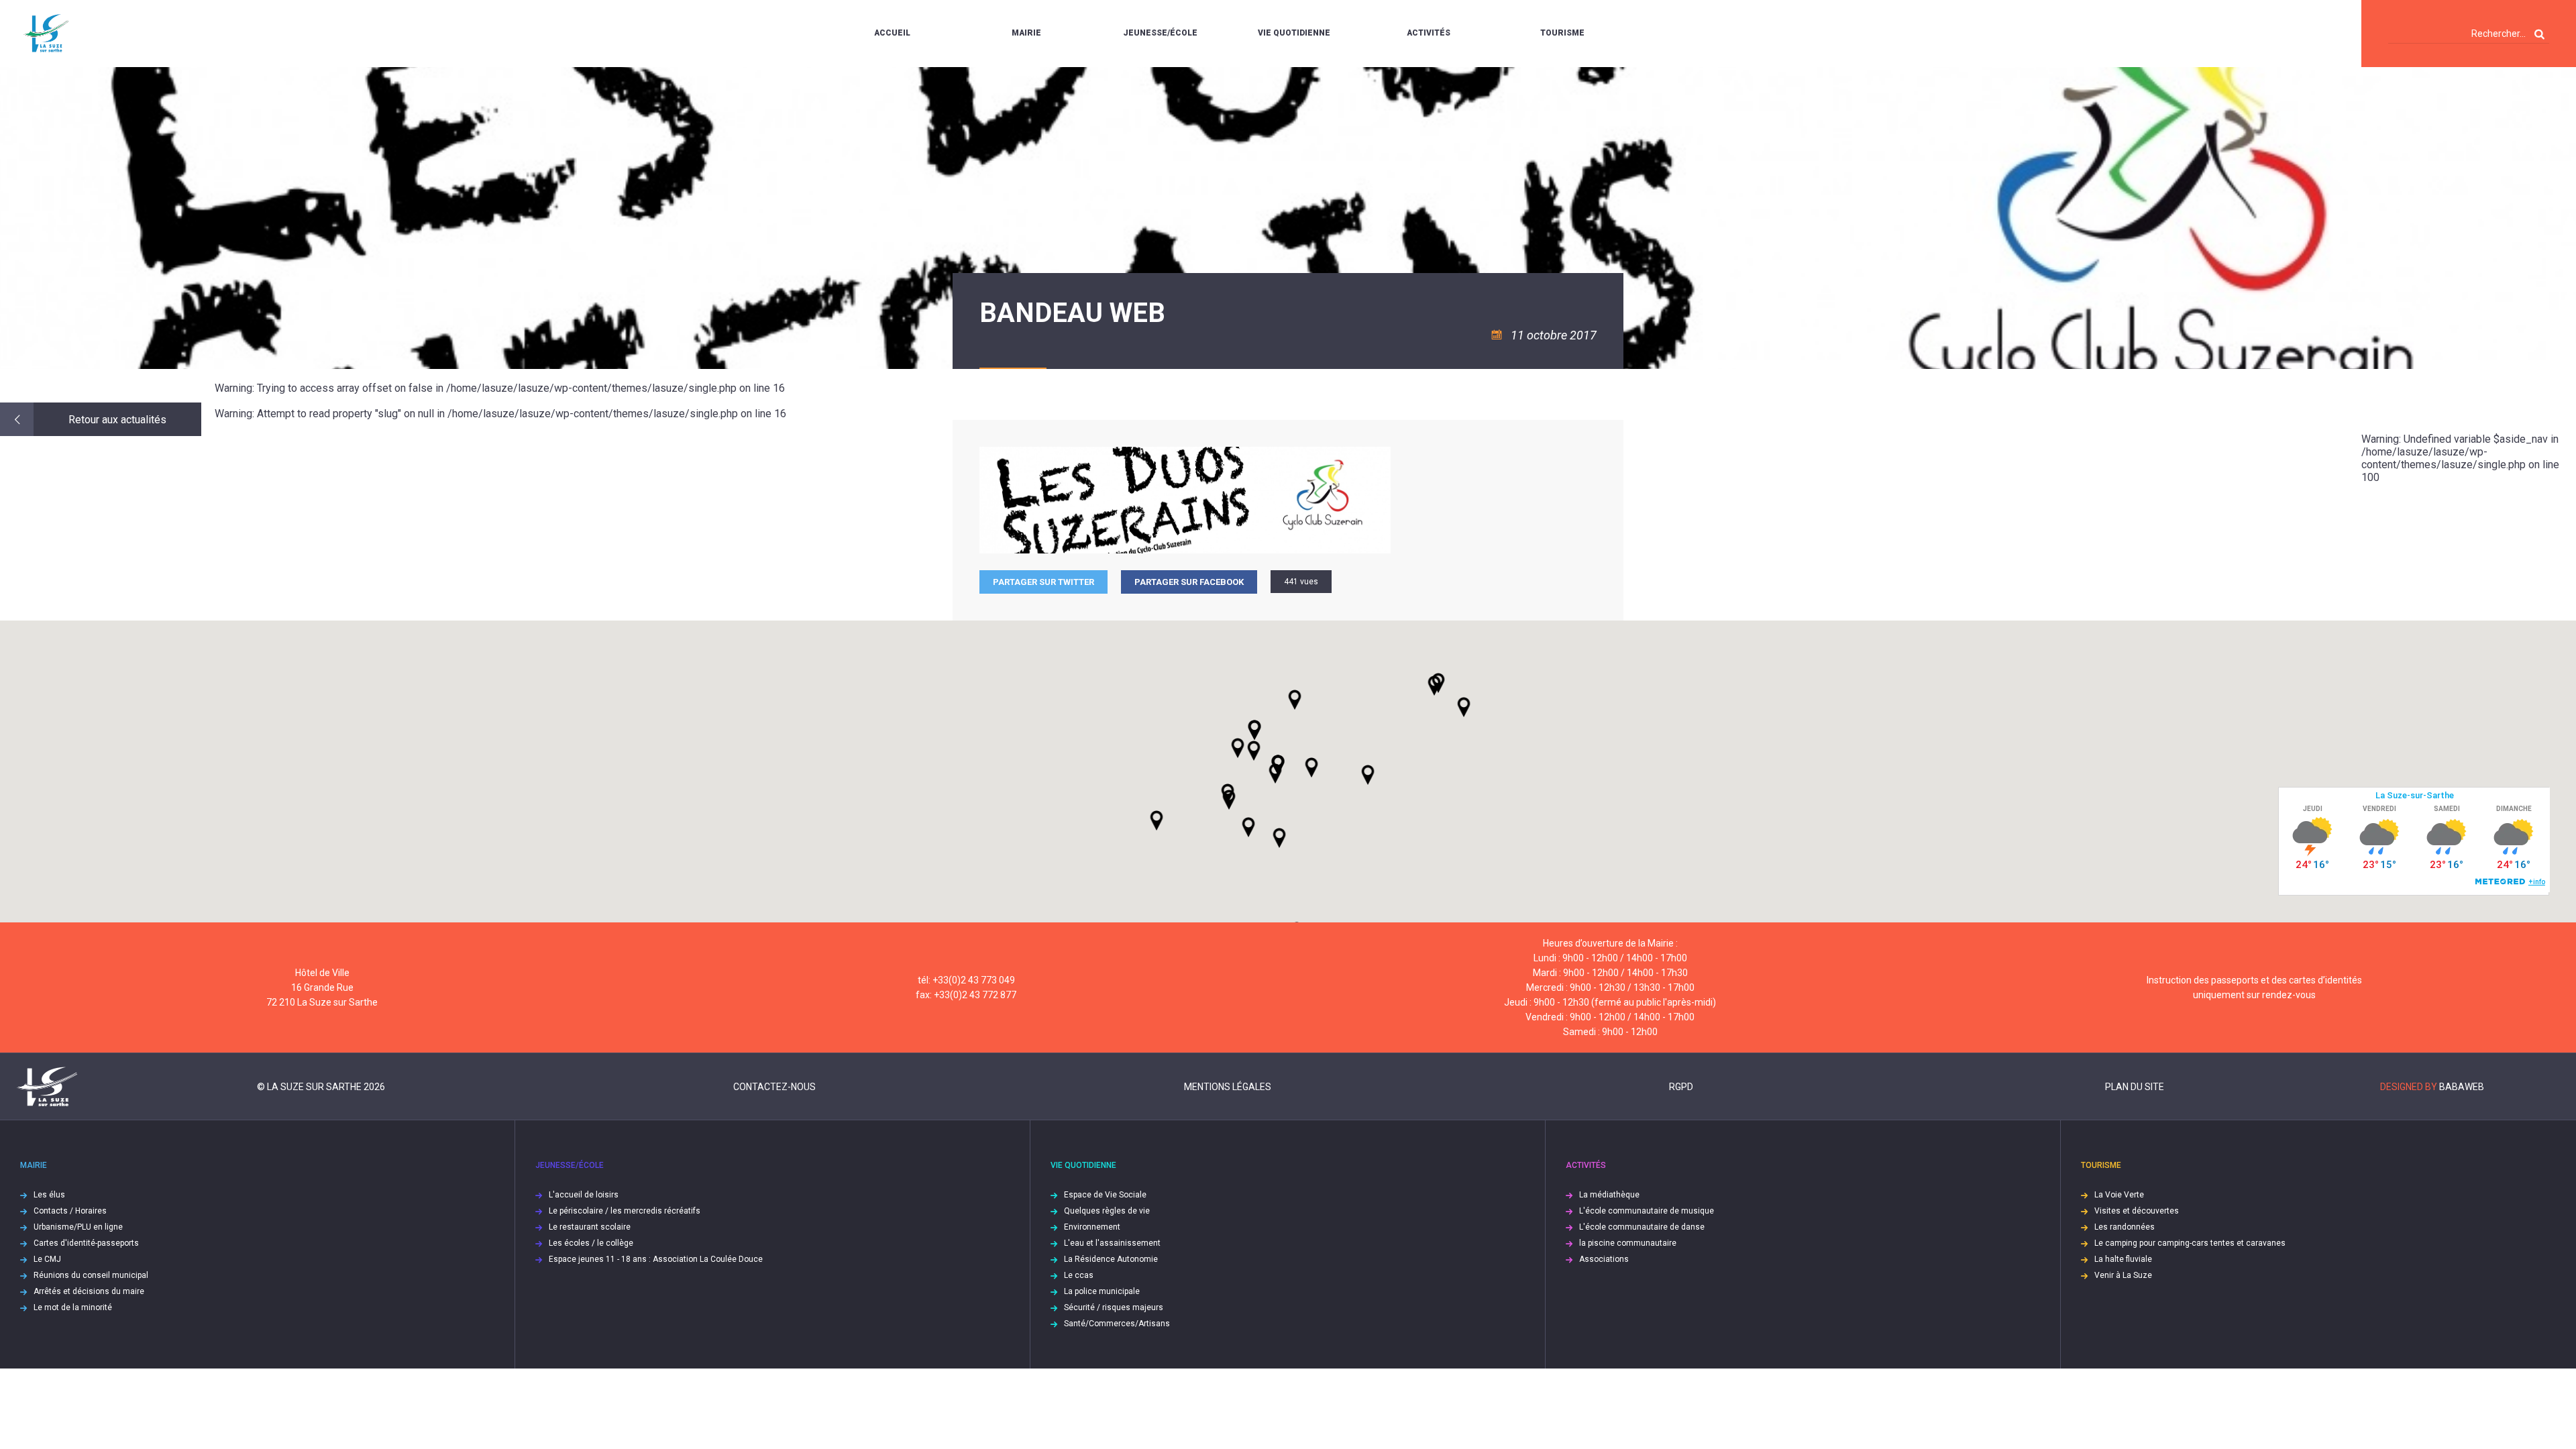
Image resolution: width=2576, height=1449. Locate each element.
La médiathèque (1609, 1195)
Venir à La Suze (2123, 1275)
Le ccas (1079, 1275)
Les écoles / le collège (591, 1243)
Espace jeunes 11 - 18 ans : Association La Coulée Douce (656, 1259)
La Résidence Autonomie (1111, 1259)
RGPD (1681, 1087)
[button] (1311, 767)
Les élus (49, 1195)
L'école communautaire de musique (1647, 1211)
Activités (1429, 33)
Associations (1604, 1259)
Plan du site (2135, 1087)
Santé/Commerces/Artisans (1117, 1324)
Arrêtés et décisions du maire (89, 1291)
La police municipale (1102, 1291)
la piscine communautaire (1628, 1243)
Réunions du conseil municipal (91, 1275)
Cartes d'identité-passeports (86, 1243)
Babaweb (2462, 1087)
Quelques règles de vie (1107, 1211)
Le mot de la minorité (73, 1307)
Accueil (892, 33)
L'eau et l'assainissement (1112, 1243)
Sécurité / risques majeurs (1114, 1307)
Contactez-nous (774, 1087)
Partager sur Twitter (1043, 582)
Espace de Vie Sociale (1105, 1195)
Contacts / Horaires (70, 1211)
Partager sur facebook (1189, 582)
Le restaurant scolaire (590, 1227)
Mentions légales (1228, 1087)
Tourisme (1562, 33)
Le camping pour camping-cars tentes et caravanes (2190, 1243)
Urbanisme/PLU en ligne (78, 1227)
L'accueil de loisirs (584, 1195)
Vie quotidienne (1294, 33)
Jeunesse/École (1160, 33)
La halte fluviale (2123, 1259)
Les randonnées (2125, 1227)
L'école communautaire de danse (1642, 1227)
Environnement (1092, 1227)
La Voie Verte (2119, 1195)
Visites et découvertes (2137, 1211)
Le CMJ (47, 1259)
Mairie (1026, 33)
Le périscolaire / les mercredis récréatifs (625, 1211)
